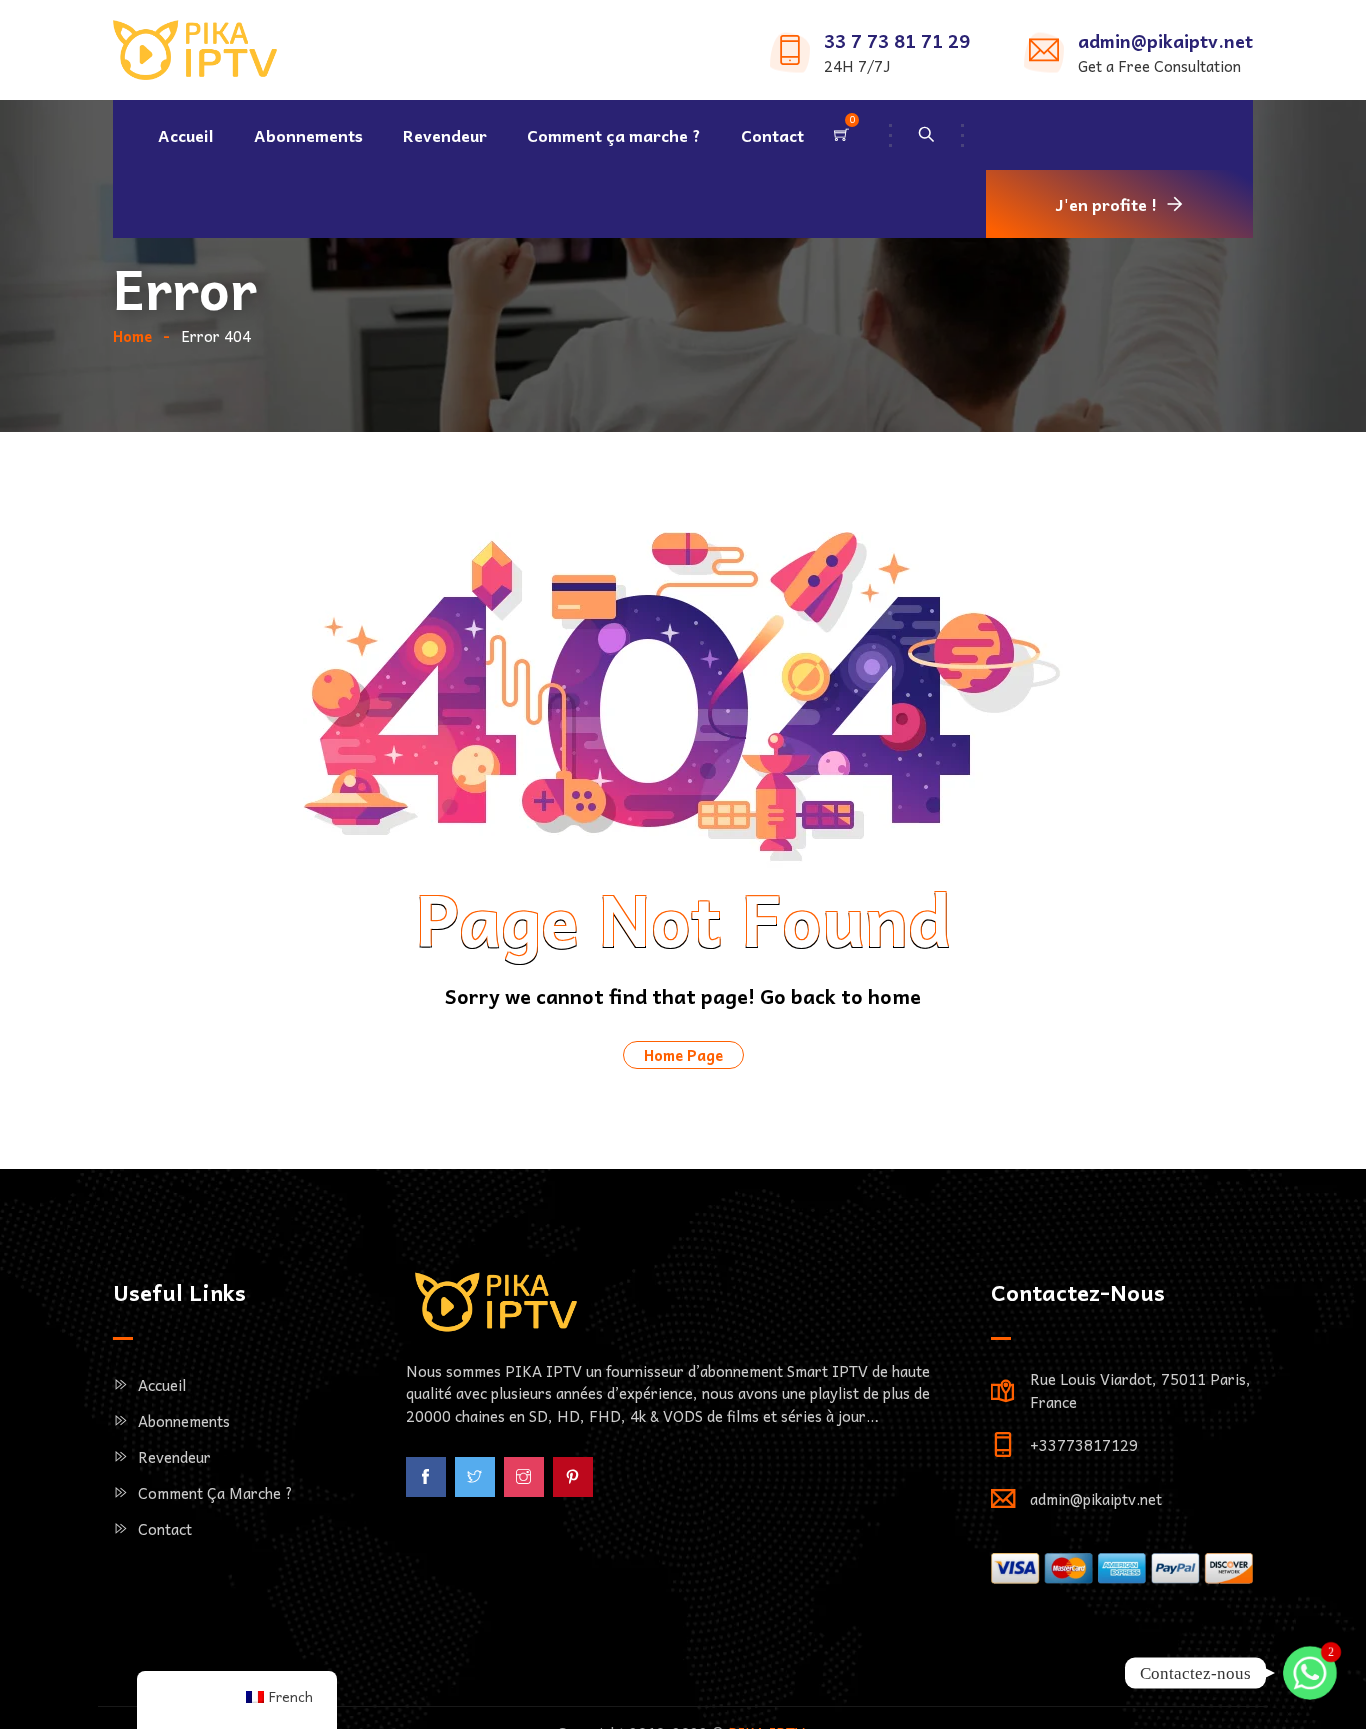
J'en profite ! (1106, 204)
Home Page (683, 1055)
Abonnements (308, 135)
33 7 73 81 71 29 (897, 40)
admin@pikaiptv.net (1165, 40)
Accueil (186, 135)
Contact (772, 135)
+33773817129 (1084, 1445)
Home (132, 336)
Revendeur (445, 135)
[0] (841, 135)
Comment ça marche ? (614, 135)
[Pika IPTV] (195, 52)
